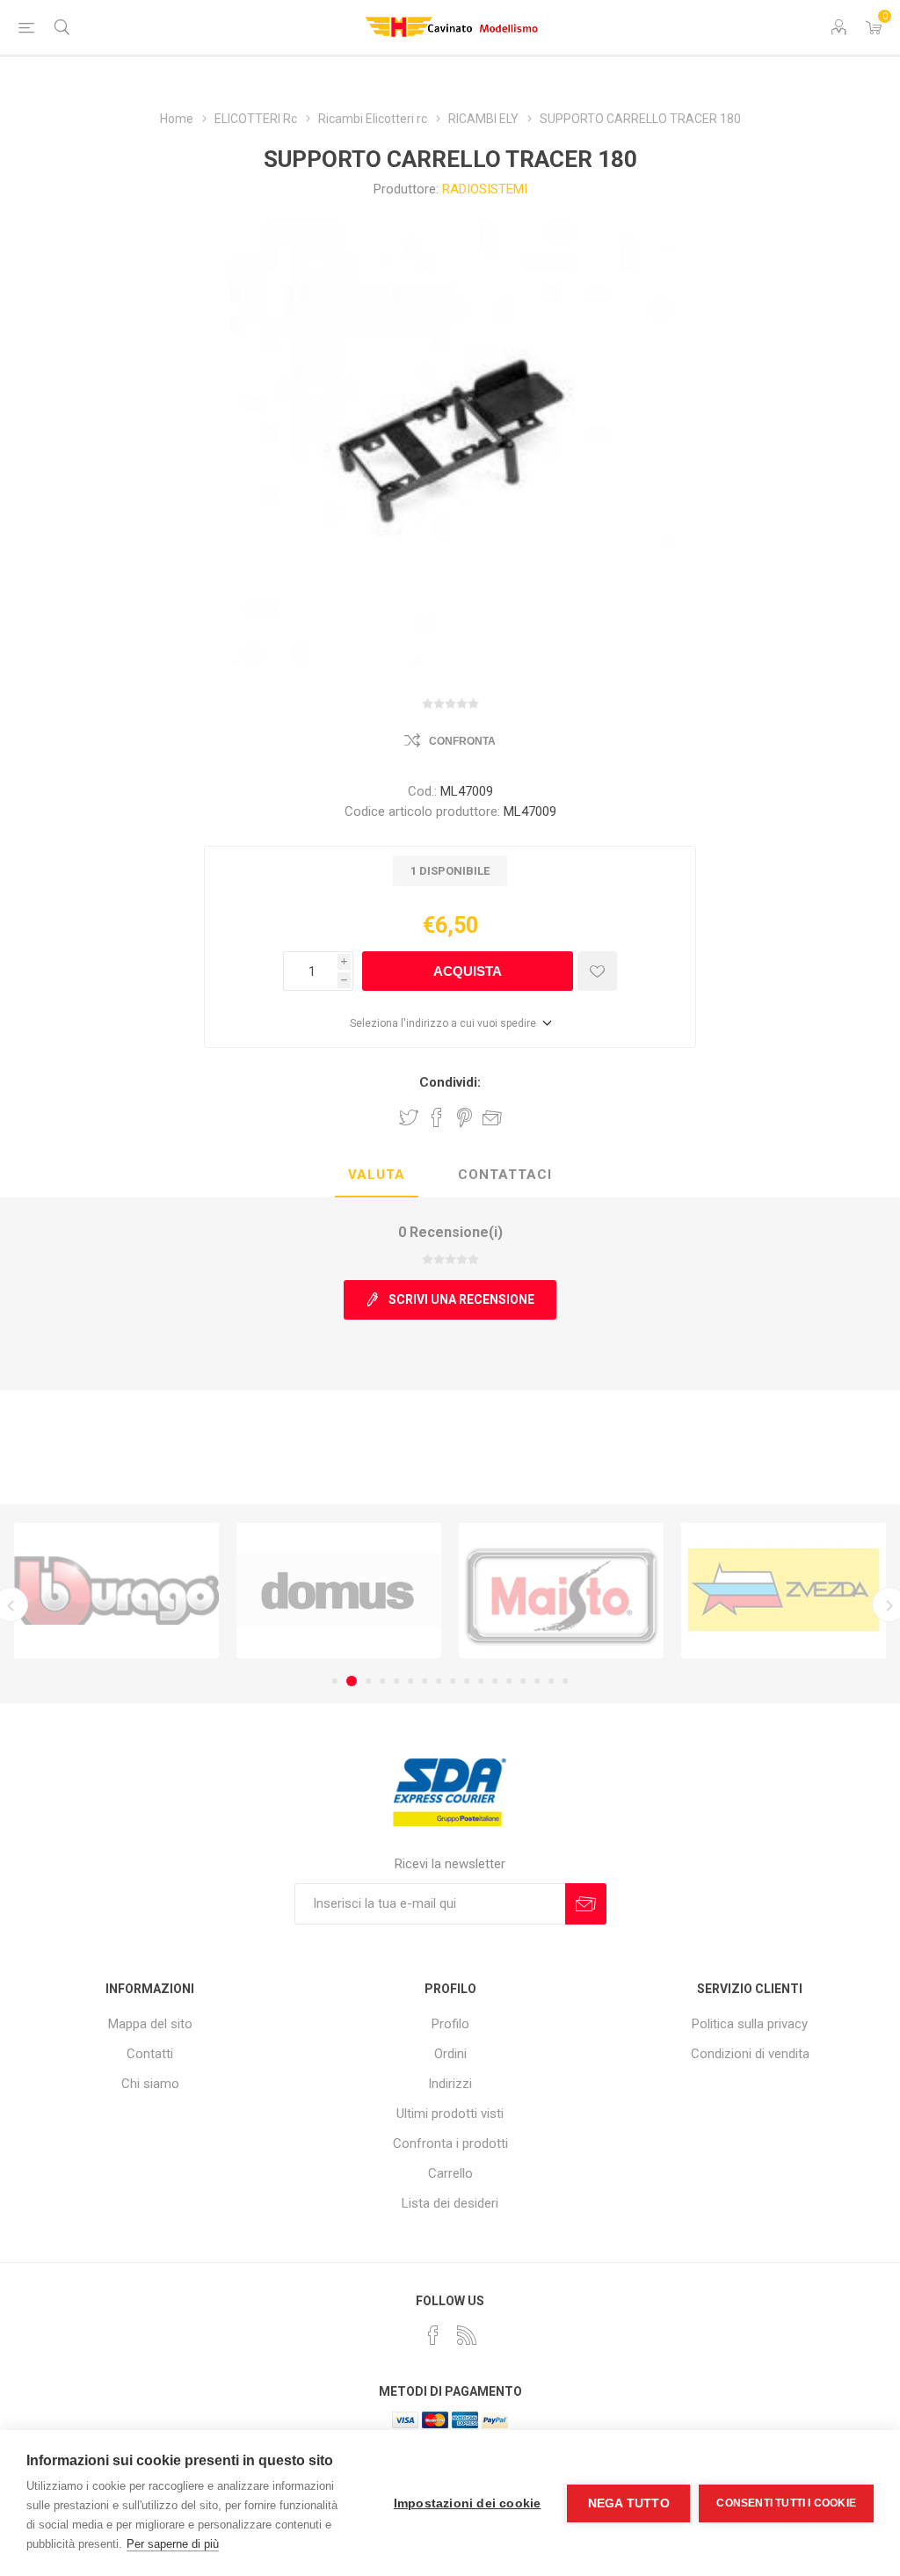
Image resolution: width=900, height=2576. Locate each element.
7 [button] (425, 1681)
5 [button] (396, 1681)
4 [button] (382, 1681)
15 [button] (537, 1681)
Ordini (450, 2054)
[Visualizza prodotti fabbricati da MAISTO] (339, 1590)
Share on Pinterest (465, 1117)
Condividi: (450, 1082)
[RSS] (467, 2335)
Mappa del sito (150, 2024)
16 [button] (551, 1681)
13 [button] (509, 1681)
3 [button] (366, 1681)
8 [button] (439, 1681)
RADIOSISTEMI (485, 189)
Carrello (450, 2173)
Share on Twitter (409, 1117)
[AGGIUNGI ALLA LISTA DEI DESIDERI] (597, 971)
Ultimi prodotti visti (450, 2114)
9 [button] (453, 1681)
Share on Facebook (437, 1117)
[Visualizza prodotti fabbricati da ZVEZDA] (561, 1590)
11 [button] (481, 1681)
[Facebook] (433, 2335)
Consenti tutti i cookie (786, 2503)
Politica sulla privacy (750, 2024)
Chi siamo (150, 2084)
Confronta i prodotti (450, 2143)
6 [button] (410, 1681)
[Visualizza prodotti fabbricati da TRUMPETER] (784, 1590)
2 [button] (349, 1681)
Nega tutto (629, 2503)
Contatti (150, 2054)
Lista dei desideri (450, 2203)
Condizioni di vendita (750, 2054)
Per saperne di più (173, 2544)
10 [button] (467, 1681)
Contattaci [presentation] (505, 1175)
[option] (116, 1590)
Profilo (450, 2024)
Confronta (462, 741)
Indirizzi (450, 2084)
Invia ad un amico (492, 1117)
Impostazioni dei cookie (468, 2503)
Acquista (468, 971)
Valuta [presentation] (377, 1175)
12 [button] (495, 1681)
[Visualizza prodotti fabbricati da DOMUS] (116, 1590)
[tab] (377, 1175)
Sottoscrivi (586, 1904)
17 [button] (565, 1681)
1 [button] (335, 1681)
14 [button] (523, 1681)
